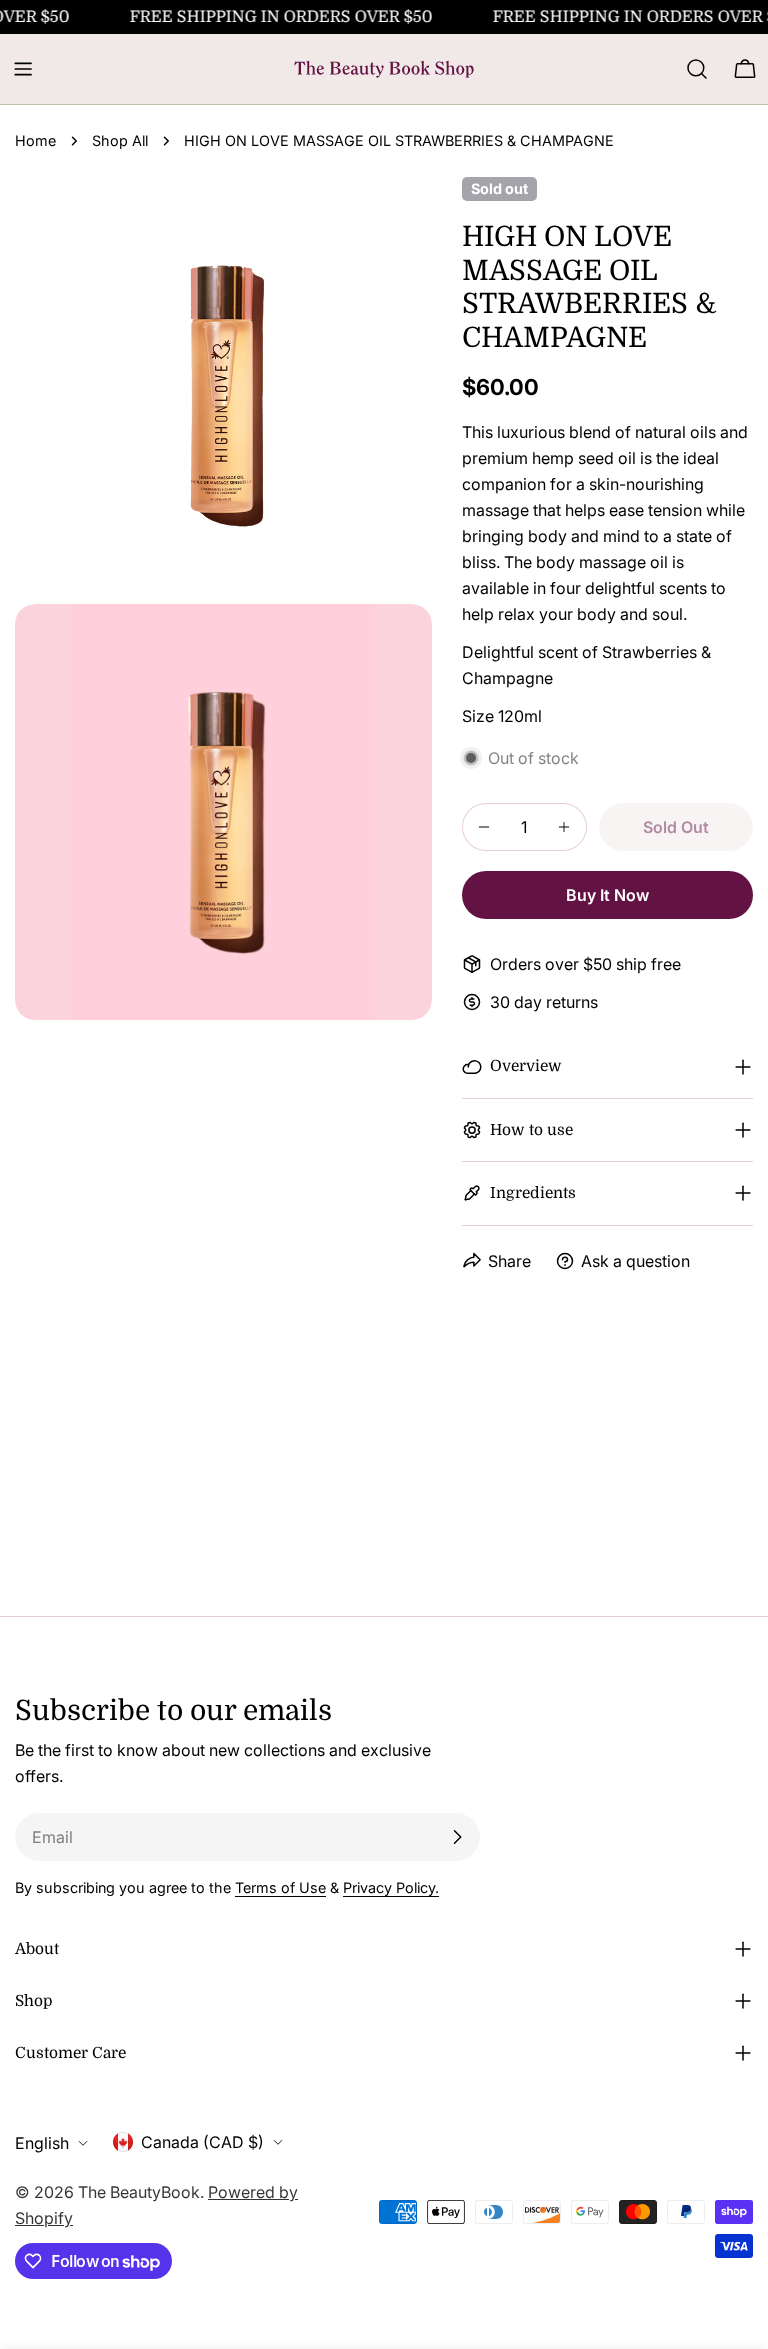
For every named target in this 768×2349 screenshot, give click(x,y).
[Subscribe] (457, 1837)
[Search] (697, 69)
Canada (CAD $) (202, 2142)
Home (35, 140)
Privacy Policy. (391, 1887)
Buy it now (607, 895)
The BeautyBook (139, 2192)
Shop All (120, 140)
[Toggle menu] (23, 69)
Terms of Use (280, 1887)
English (42, 2143)
